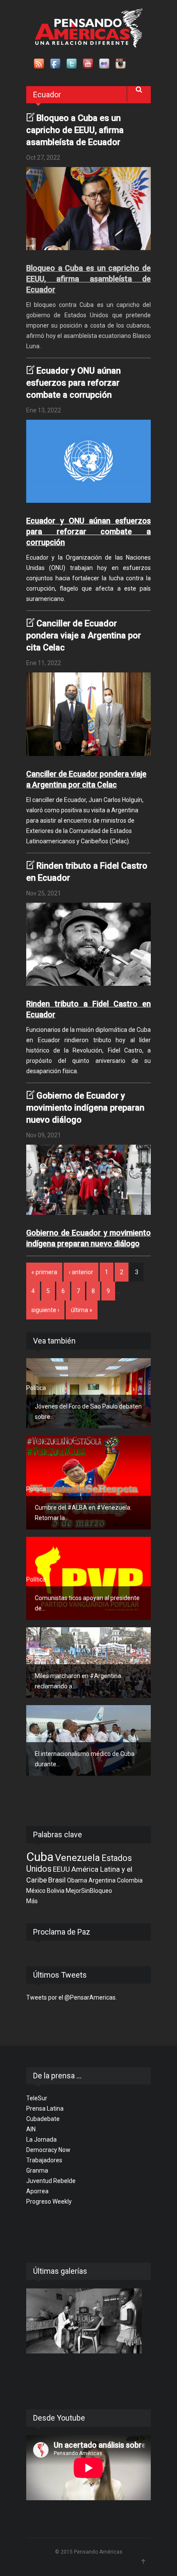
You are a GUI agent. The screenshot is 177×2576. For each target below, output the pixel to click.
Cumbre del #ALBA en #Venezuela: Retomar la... (83, 1513)
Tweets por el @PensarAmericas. (72, 1997)
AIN (31, 2129)
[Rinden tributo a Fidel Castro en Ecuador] (88, 944)
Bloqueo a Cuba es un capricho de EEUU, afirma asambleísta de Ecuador (75, 130)
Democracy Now (48, 2150)
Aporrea (37, 2191)
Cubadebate (43, 2119)
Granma (37, 2170)
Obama (77, 1880)
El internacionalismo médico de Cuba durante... (85, 1759)
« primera (44, 1272)
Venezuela (78, 1858)
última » (82, 1310)
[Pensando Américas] (89, 28)
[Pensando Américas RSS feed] (40, 64)
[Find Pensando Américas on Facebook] (56, 64)
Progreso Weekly (49, 2201)
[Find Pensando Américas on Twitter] (72, 64)
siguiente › (45, 1310)
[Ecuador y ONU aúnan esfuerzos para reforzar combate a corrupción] (88, 461)
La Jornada (41, 2139)
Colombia (130, 1880)
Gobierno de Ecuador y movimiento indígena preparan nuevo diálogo (85, 1108)
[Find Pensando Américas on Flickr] (105, 64)
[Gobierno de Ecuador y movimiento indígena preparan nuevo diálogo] (88, 1180)
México (36, 1891)
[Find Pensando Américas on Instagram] (121, 64)
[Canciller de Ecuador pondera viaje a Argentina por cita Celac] (88, 714)
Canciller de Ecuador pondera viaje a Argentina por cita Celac (84, 635)
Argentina (102, 1880)
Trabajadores (44, 2160)
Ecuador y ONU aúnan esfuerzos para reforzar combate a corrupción (73, 383)
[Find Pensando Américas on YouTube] (88, 64)
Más (32, 1901)
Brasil (57, 1880)
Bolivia (56, 1891)
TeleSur (37, 2098)
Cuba (40, 1857)
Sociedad (39, 1657)
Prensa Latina (45, 2108)
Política (36, 1388)
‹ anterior (81, 1272)
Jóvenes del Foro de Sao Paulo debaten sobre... (88, 1412)
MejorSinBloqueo (89, 1891)
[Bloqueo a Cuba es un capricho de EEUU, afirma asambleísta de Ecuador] (88, 209)
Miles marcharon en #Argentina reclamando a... (78, 1681)
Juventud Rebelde (51, 2181)
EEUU (61, 1869)
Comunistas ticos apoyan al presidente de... (87, 1603)
